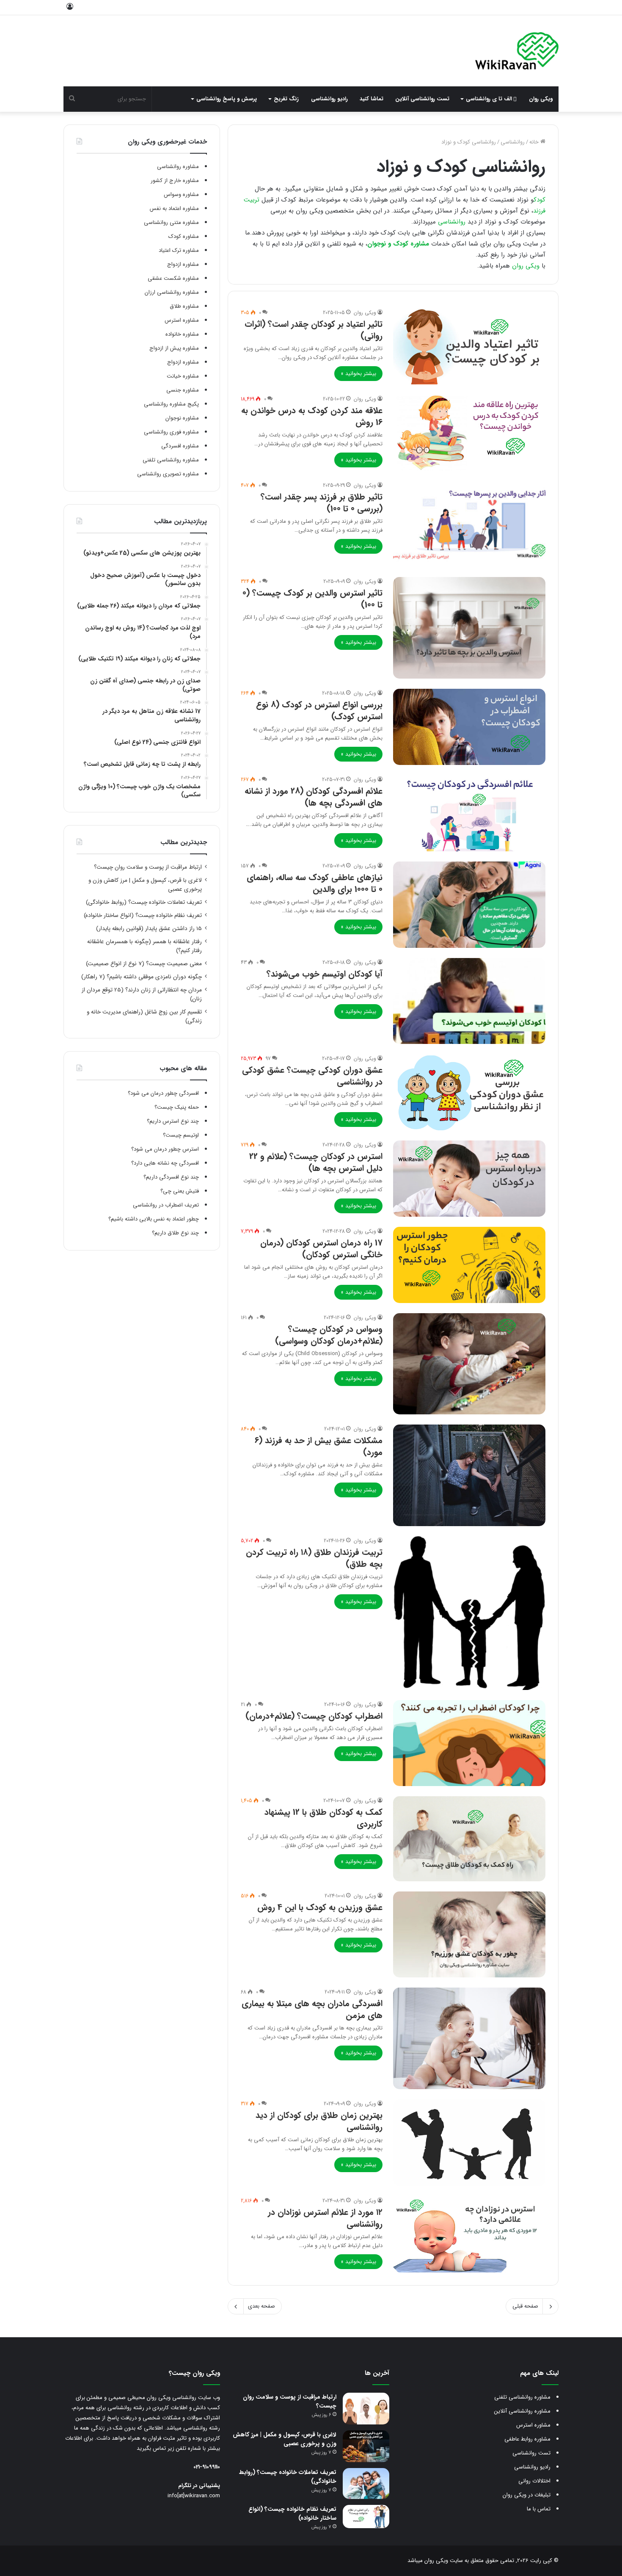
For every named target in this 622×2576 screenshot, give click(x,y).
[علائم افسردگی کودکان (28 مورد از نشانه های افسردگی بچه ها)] (469, 813)
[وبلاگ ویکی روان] (517, 51)
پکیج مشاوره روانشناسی (171, 404)
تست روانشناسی (531, 2453)
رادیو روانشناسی (329, 99)
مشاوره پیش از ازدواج (174, 348)
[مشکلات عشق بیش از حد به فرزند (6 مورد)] (469, 1475)
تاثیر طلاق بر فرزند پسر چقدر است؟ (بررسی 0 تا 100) (322, 503)
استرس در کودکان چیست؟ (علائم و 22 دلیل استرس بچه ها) (316, 1162)
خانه (535, 142)
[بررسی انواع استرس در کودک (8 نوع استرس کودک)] (469, 727)
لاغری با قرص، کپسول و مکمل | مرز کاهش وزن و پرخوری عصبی (285, 2439)
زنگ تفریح (286, 99)
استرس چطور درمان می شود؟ (165, 1149)
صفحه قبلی (525, 2306)
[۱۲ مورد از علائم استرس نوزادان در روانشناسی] (469, 2234)
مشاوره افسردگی (180, 446)
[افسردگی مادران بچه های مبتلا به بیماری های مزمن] (469, 2038)
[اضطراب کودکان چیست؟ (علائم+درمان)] (469, 1743)
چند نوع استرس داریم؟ (173, 1121)
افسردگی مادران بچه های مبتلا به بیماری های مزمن (312, 2009)
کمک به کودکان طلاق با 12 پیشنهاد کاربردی (323, 1818)
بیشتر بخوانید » (358, 374)
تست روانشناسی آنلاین (422, 99)
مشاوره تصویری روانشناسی (168, 474)
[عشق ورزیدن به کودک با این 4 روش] (469, 1934)
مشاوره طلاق (184, 306)
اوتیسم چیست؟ (181, 1135)
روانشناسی (513, 142)
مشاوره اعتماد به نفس (174, 208)
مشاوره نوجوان (182, 418)
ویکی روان (541, 99)
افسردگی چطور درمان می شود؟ (163, 1093)
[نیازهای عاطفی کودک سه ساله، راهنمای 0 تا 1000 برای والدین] (469, 904)
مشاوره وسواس (181, 195)
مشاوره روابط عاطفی (527, 2439)
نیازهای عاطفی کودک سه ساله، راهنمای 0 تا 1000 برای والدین (315, 883)
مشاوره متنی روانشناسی (171, 222)
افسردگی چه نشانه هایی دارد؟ (165, 1163)
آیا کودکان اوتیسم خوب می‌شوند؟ (325, 974)
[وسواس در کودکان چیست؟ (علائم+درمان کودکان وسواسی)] (469, 1364)
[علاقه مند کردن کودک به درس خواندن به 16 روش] (469, 433)
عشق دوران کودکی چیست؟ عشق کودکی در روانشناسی (312, 1076)
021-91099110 (207, 2467)
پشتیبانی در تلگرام (199, 2486)
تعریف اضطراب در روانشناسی (166, 1205)
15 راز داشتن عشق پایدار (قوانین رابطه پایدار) (149, 929)
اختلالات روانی (534, 2481)
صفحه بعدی (261, 2306)
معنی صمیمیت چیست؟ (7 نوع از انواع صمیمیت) (144, 964)
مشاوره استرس (182, 320)
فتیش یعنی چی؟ (180, 1191)
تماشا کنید (372, 99)
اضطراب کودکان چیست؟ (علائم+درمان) (314, 1716)
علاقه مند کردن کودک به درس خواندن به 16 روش (312, 416)
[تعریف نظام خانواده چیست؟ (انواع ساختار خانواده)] (366, 2517)
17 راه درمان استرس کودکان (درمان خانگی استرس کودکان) (321, 1249)
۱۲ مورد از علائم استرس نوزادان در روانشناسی (325, 2218)
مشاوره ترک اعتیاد (179, 250)
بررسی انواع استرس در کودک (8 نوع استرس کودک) (319, 711)
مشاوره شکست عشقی (173, 278)
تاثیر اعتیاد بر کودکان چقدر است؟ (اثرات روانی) (314, 330)
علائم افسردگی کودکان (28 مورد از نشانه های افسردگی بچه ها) (314, 797)
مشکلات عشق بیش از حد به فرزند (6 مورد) (319, 1446)
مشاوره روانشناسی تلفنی (171, 460)
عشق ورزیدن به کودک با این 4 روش (320, 1907)
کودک (539, 200)
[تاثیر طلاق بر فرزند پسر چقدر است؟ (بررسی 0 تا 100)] (469, 524)
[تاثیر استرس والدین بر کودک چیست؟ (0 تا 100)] (469, 628)
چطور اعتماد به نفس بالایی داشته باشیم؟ (154, 1219)
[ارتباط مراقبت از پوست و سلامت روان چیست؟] (366, 2409)
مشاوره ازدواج (183, 264)
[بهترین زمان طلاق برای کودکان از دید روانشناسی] (469, 2143)
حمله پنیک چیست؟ (177, 1107)
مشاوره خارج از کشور (175, 181)
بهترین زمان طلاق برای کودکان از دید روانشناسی (319, 2121)
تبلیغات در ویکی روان (527, 2495)
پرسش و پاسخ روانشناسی (227, 99)
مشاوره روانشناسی (178, 167)
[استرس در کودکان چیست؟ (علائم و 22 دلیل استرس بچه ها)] (469, 1179)
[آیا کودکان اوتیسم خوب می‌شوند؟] (469, 1001)
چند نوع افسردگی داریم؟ (171, 1177)
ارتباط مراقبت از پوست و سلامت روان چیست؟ (148, 867)
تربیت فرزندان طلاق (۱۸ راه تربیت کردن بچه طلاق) (314, 1558)
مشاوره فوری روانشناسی (171, 432)
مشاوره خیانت (183, 376)
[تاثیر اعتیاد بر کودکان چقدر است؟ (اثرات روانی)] (469, 346)
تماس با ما (539, 2509)
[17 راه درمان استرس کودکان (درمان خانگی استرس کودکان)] (469, 1265)
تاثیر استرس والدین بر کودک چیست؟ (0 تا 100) (312, 599)
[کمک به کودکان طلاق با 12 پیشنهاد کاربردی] (469, 1839)
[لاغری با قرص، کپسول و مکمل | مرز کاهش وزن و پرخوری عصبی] (366, 2446)
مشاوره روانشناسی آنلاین (522, 2411)
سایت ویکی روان (443, 2561)
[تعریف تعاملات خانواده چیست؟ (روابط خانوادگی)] (366, 2484)
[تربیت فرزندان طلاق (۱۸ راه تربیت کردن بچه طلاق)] (469, 1613)
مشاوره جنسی (183, 390)
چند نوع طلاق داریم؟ (175, 1233)
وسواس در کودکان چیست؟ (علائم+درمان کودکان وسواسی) (329, 1335)
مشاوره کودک (184, 236)
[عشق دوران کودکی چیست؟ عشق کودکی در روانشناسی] (469, 1092)
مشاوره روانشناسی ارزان (172, 292)
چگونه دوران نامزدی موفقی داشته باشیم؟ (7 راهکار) (142, 977)
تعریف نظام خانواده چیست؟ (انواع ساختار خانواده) (143, 915)
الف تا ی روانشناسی (490, 99)
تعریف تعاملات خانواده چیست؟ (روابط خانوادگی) (144, 902)
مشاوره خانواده (182, 334)
